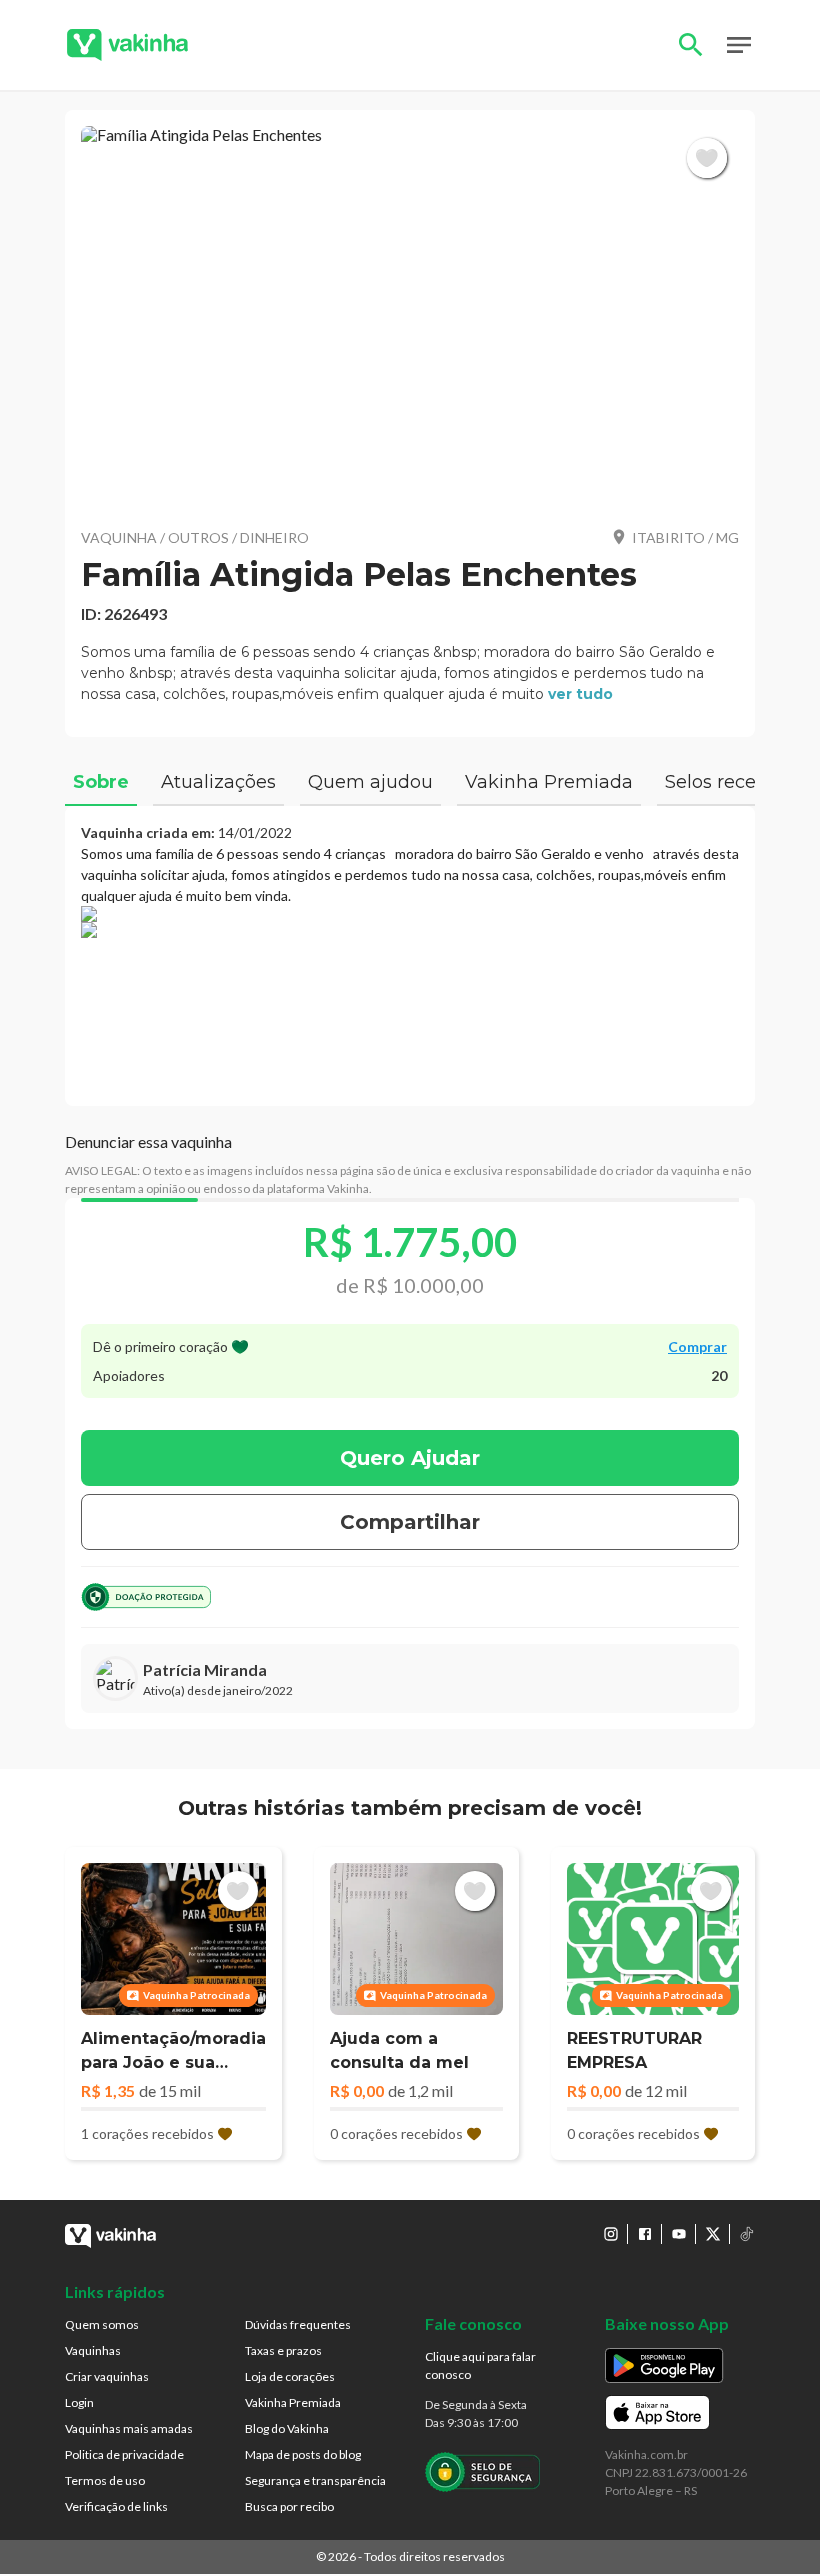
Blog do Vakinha (287, 2428)
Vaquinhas (93, 2350)
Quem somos (102, 2324)
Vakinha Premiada (293, 2402)
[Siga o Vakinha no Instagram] (611, 2234)
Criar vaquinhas (107, 2376)
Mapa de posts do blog (303, 2454)
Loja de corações (290, 2376)
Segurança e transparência (315, 2480)
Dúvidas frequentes (298, 2324)
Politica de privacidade (124, 2454)
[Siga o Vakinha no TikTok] (747, 2234)
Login (79, 2402)
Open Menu (739, 45)
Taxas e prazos (283, 2350)
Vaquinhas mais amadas (129, 2428)
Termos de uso (105, 2480)
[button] (410, 318)
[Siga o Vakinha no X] (713, 2234)
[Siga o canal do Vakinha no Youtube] (679, 2234)
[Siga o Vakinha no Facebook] (645, 2234)
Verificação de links (116, 2506)
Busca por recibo (289, 2506)
